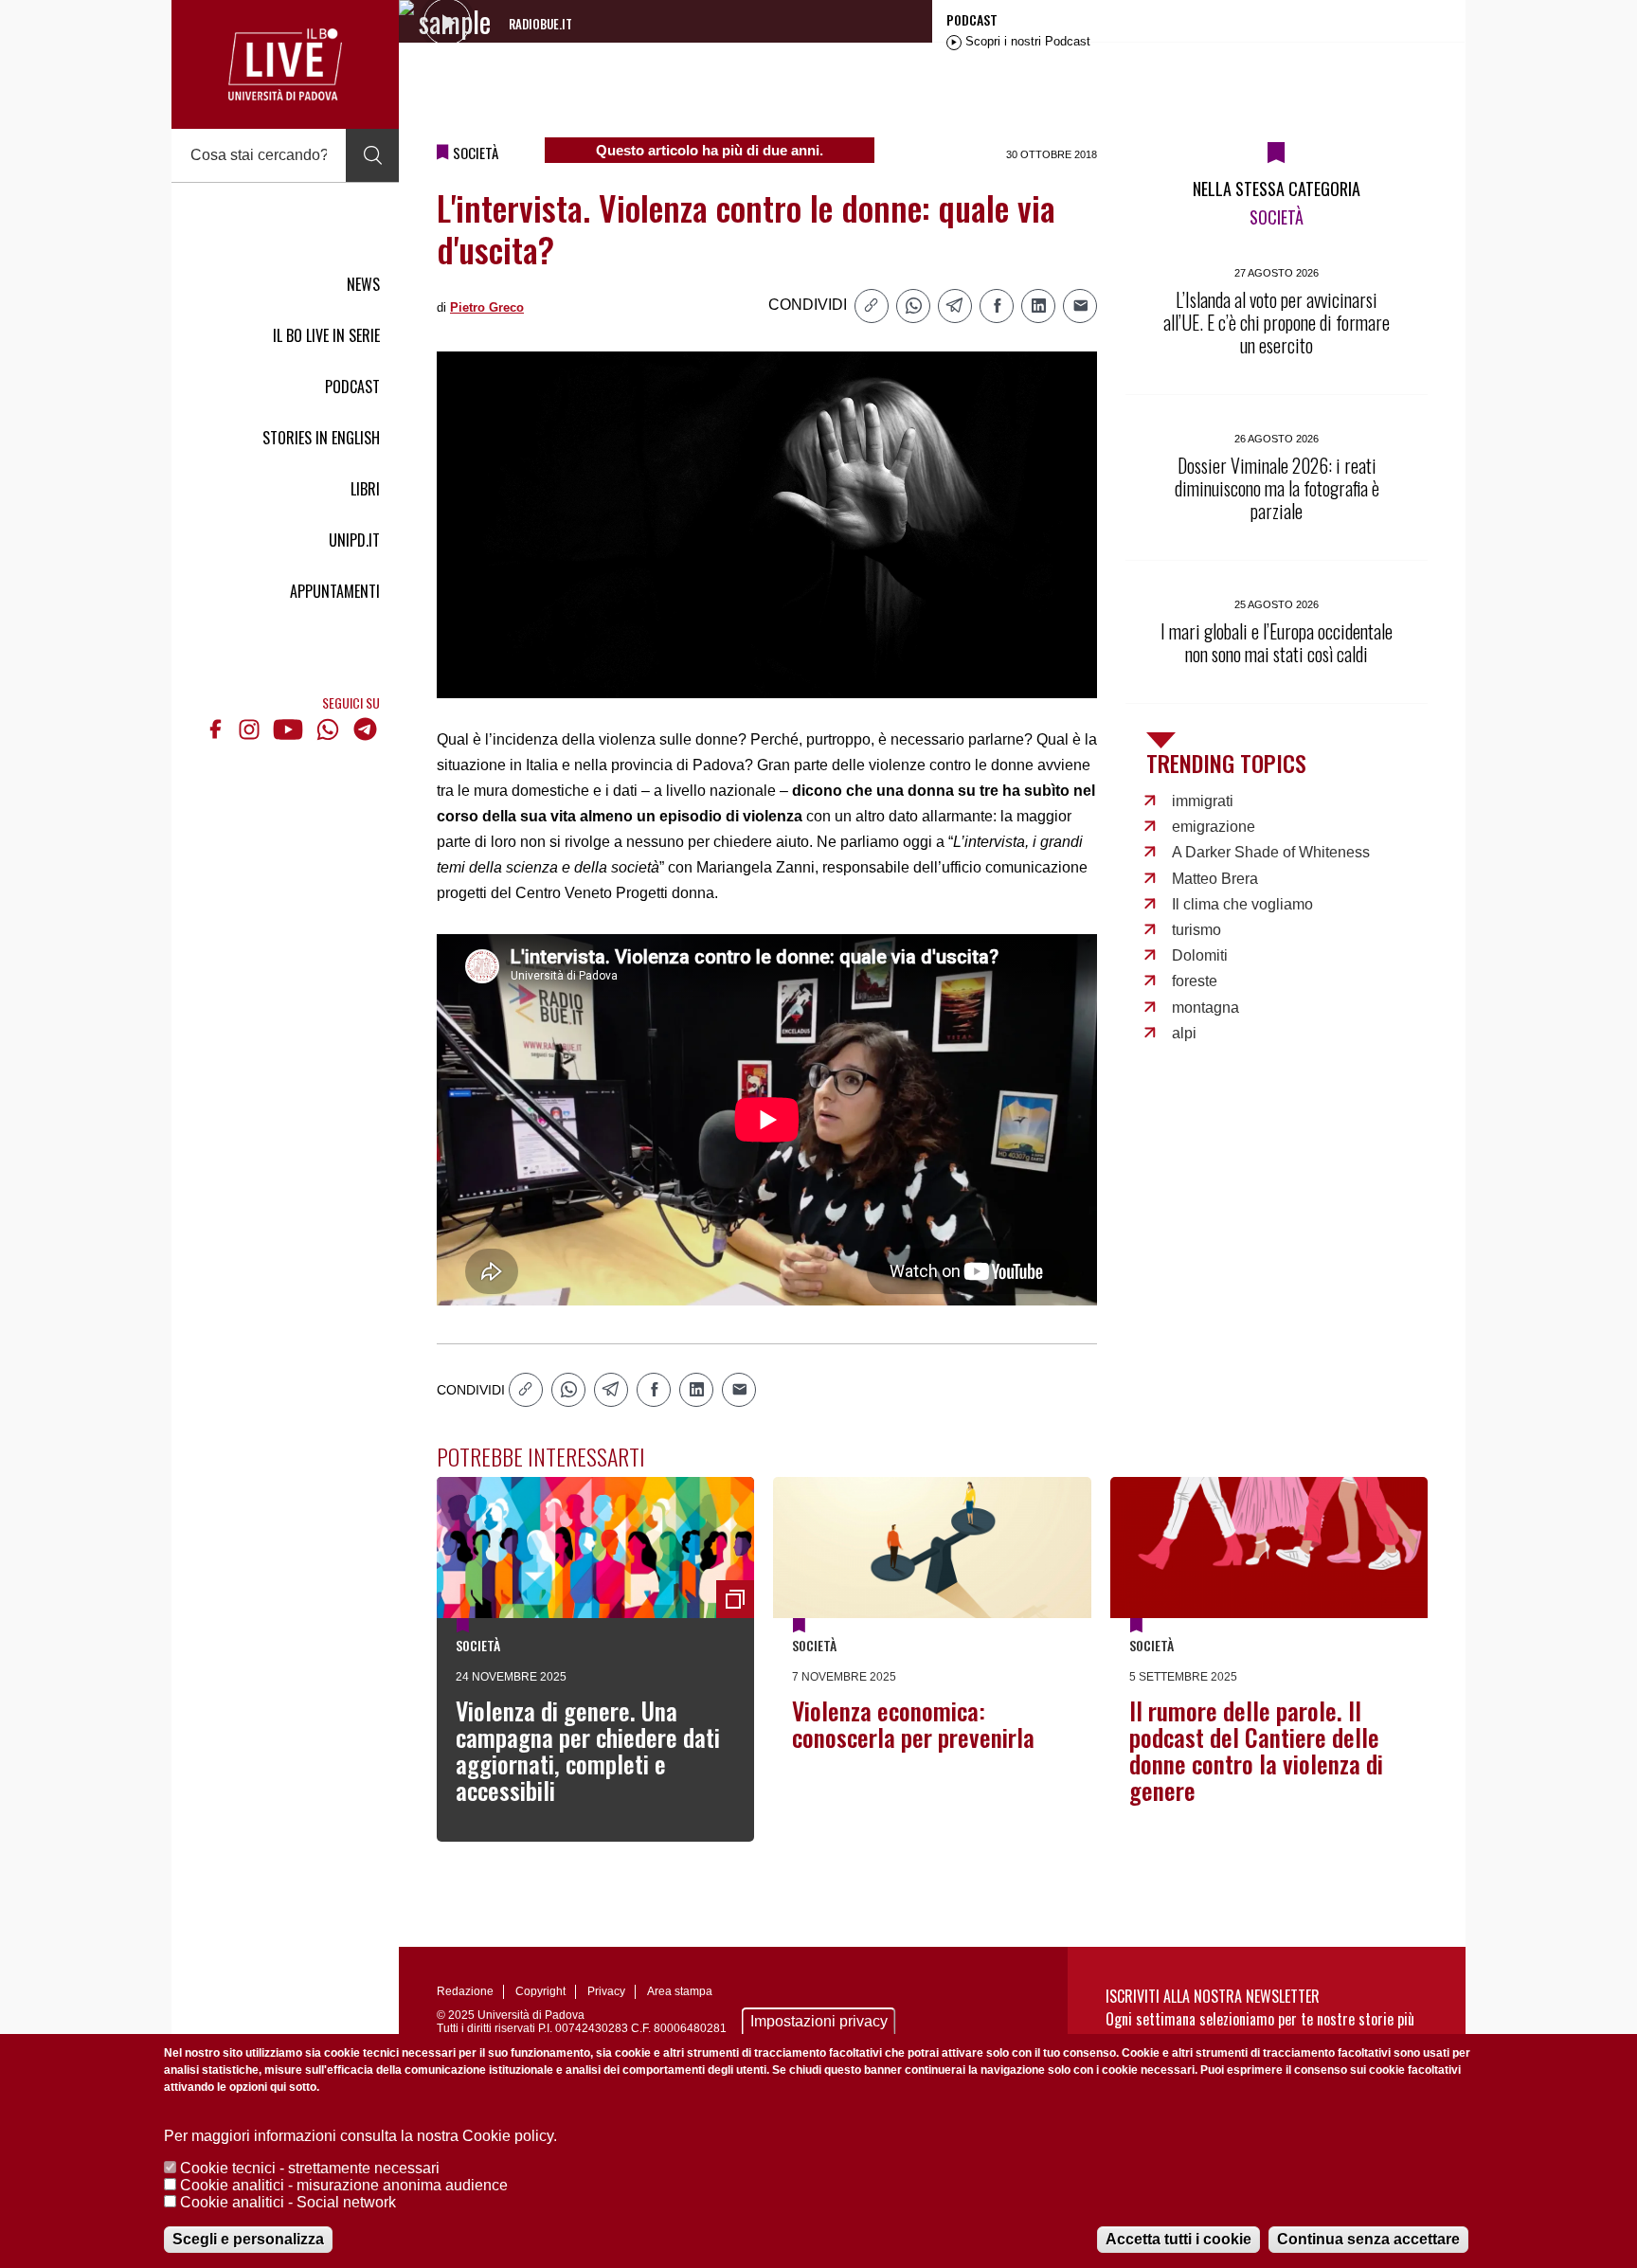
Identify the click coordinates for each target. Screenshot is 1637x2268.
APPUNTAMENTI (335, 591)
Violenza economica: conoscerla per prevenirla (913, 1724)
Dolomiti (1200, 955)
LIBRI (365, 489)
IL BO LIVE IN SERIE (326, 335)
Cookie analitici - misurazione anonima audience (344, 2185)
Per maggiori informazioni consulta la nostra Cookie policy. (360, 2136)
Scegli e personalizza (248, 2239)
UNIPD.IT (354, 540)
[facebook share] (997, 306)
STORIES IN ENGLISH (321, 438)
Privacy (606, 1991)
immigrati (1203, 801)
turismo (1196, 930)
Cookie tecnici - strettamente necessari (310, 2168)
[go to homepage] (285, 64)
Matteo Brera (1215, 879)
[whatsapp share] (913, 306)
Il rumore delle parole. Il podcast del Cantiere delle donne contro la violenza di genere (1256, 1750)
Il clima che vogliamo (1242, 904)
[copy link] (872, 306)
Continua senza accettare (1368, 2239)
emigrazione (1214, 827)
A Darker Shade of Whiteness (1271, 852)
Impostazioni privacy (819, 2021)
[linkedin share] (1038, 306)
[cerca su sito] (372, 155)
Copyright (540, 1991)
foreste (1195, 981)
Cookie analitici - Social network (288, 2202)
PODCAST (352, 387)
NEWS (363, 284)
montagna (1205, 1008)
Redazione (465, 1991)
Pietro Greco (487, 307)
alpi (1184, 1033)
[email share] (1080, 306)
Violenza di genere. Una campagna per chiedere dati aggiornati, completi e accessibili (588, 1750)
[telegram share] (955, 306)
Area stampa (680, 1991)
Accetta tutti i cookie (1178, 2239)
